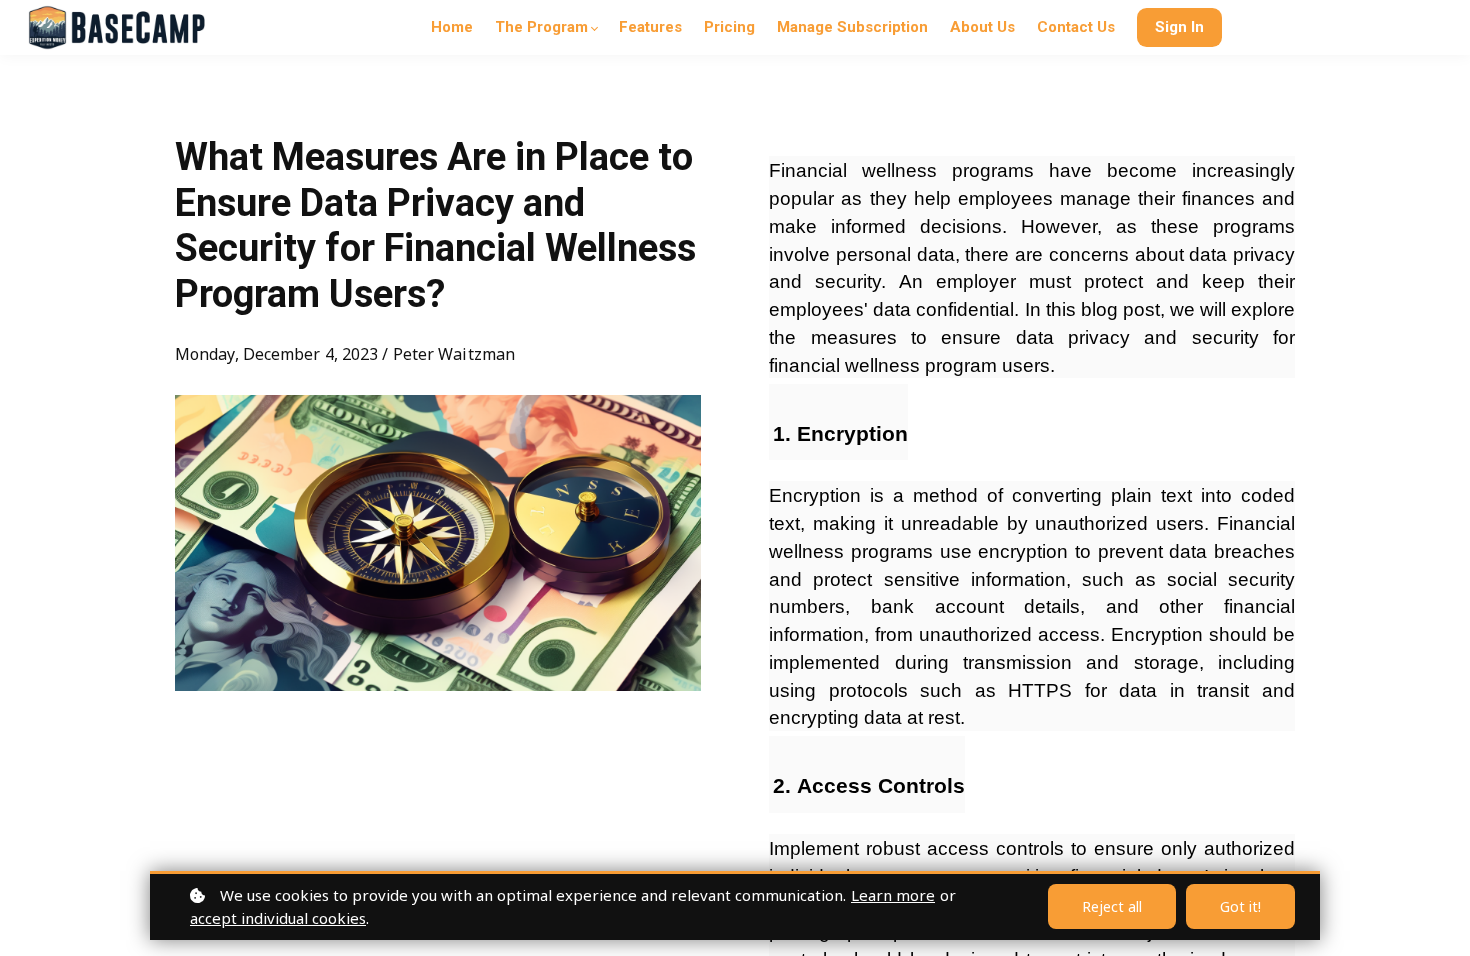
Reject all (1112, 906)
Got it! (1240, 906)
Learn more (893, 895)
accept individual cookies (278, 918)
